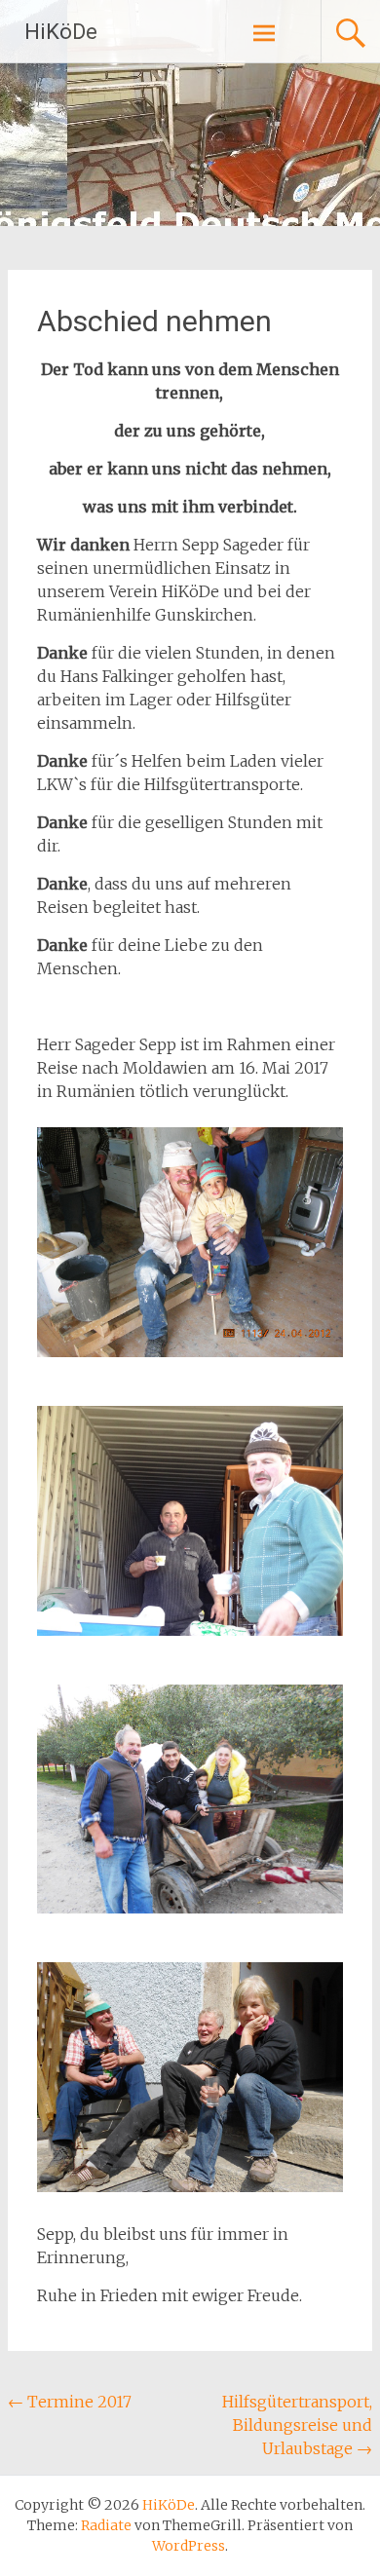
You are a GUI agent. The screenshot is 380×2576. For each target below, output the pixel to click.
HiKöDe (61, 32)
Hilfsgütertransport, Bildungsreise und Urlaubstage (297, 2425)
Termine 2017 (70, 2402)
